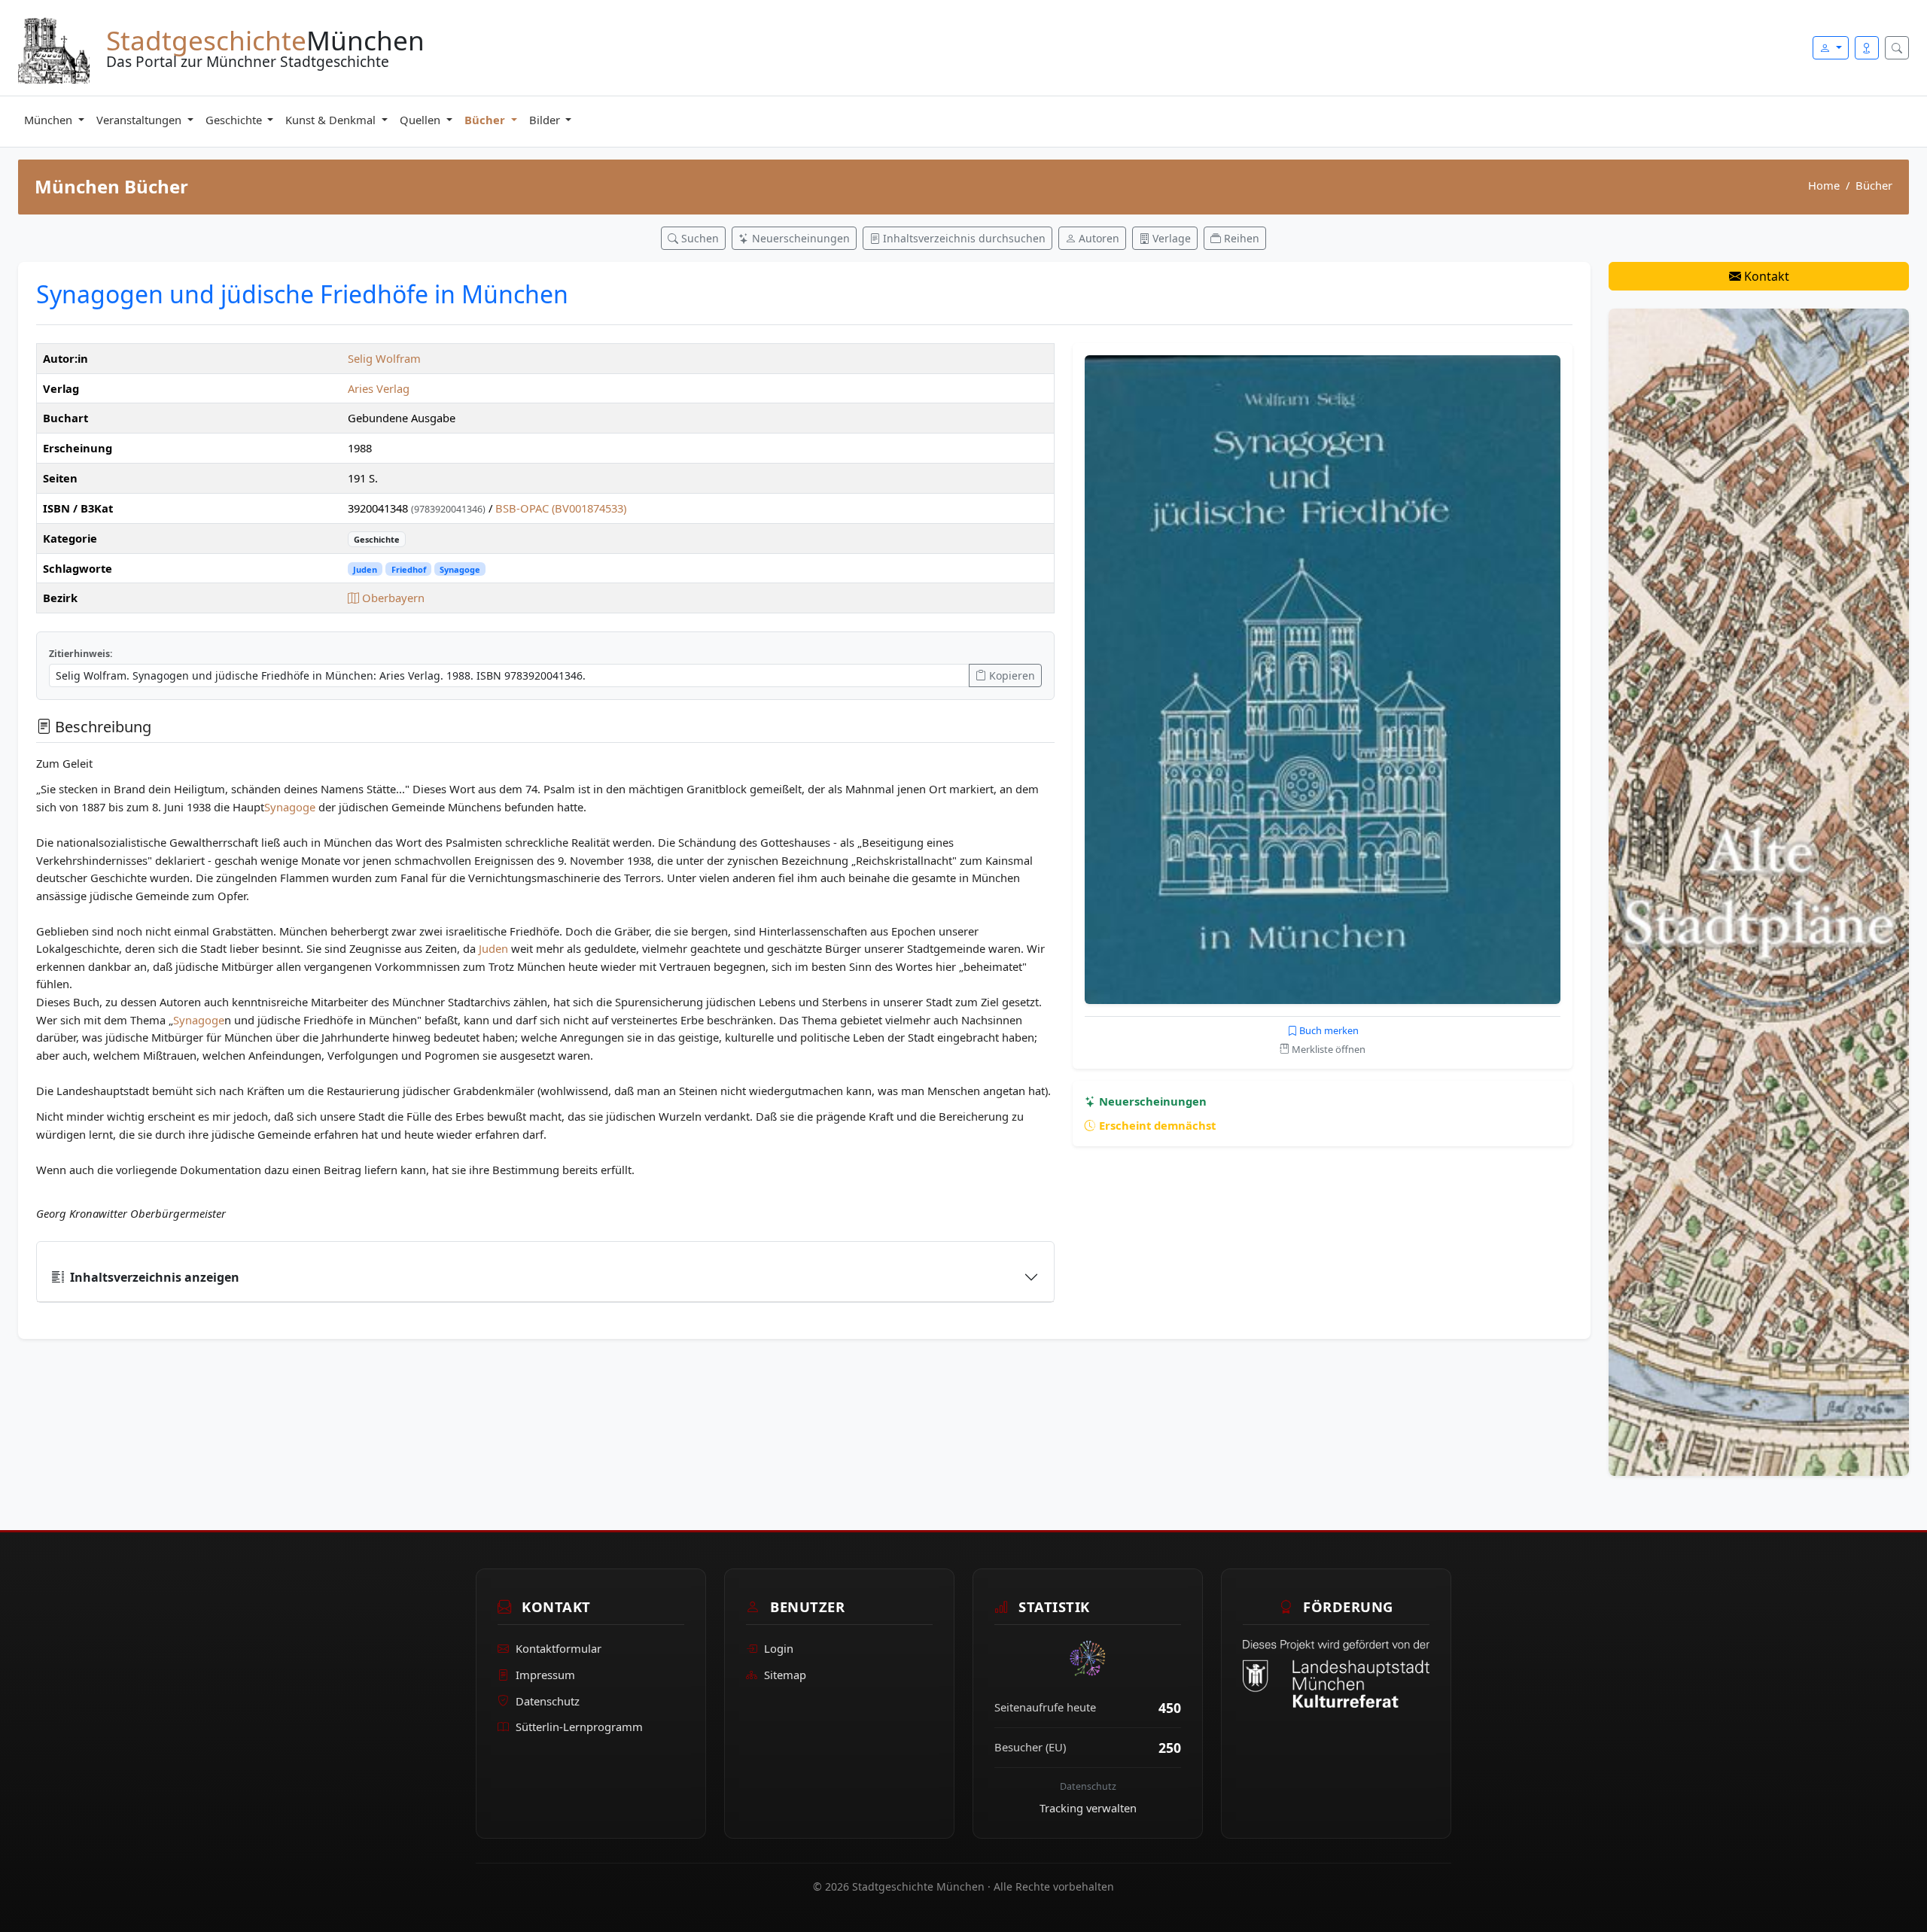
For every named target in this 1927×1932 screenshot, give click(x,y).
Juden (365, 569)
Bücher (486, 120)
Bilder (546, 120)
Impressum (545, 1675)
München (50, 120)
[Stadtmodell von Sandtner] (1759, 891)
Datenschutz (548, 1701)
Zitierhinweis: (81, 654)
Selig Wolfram (384, 358)
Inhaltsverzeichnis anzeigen (155, 1277)
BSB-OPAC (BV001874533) (561, 508)
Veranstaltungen (140, 120)
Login (779, 1648)
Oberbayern (392, 598)
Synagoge (460, 569)
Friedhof (409, 569)
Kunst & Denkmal (332, 120)
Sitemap (785, 1675)
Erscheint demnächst (1156, 1125)
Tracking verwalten (1088, 1808)
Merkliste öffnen (1327, 1049)
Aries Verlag (379, 388)
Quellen (422, 120)
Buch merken (1328, 1030)
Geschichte (235, 120)
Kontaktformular (559, 1648)
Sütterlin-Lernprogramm (579, 1727)
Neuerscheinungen (1151, 1101)
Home (1824, 185)
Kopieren (1011, 675)
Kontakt (1765, 276)
